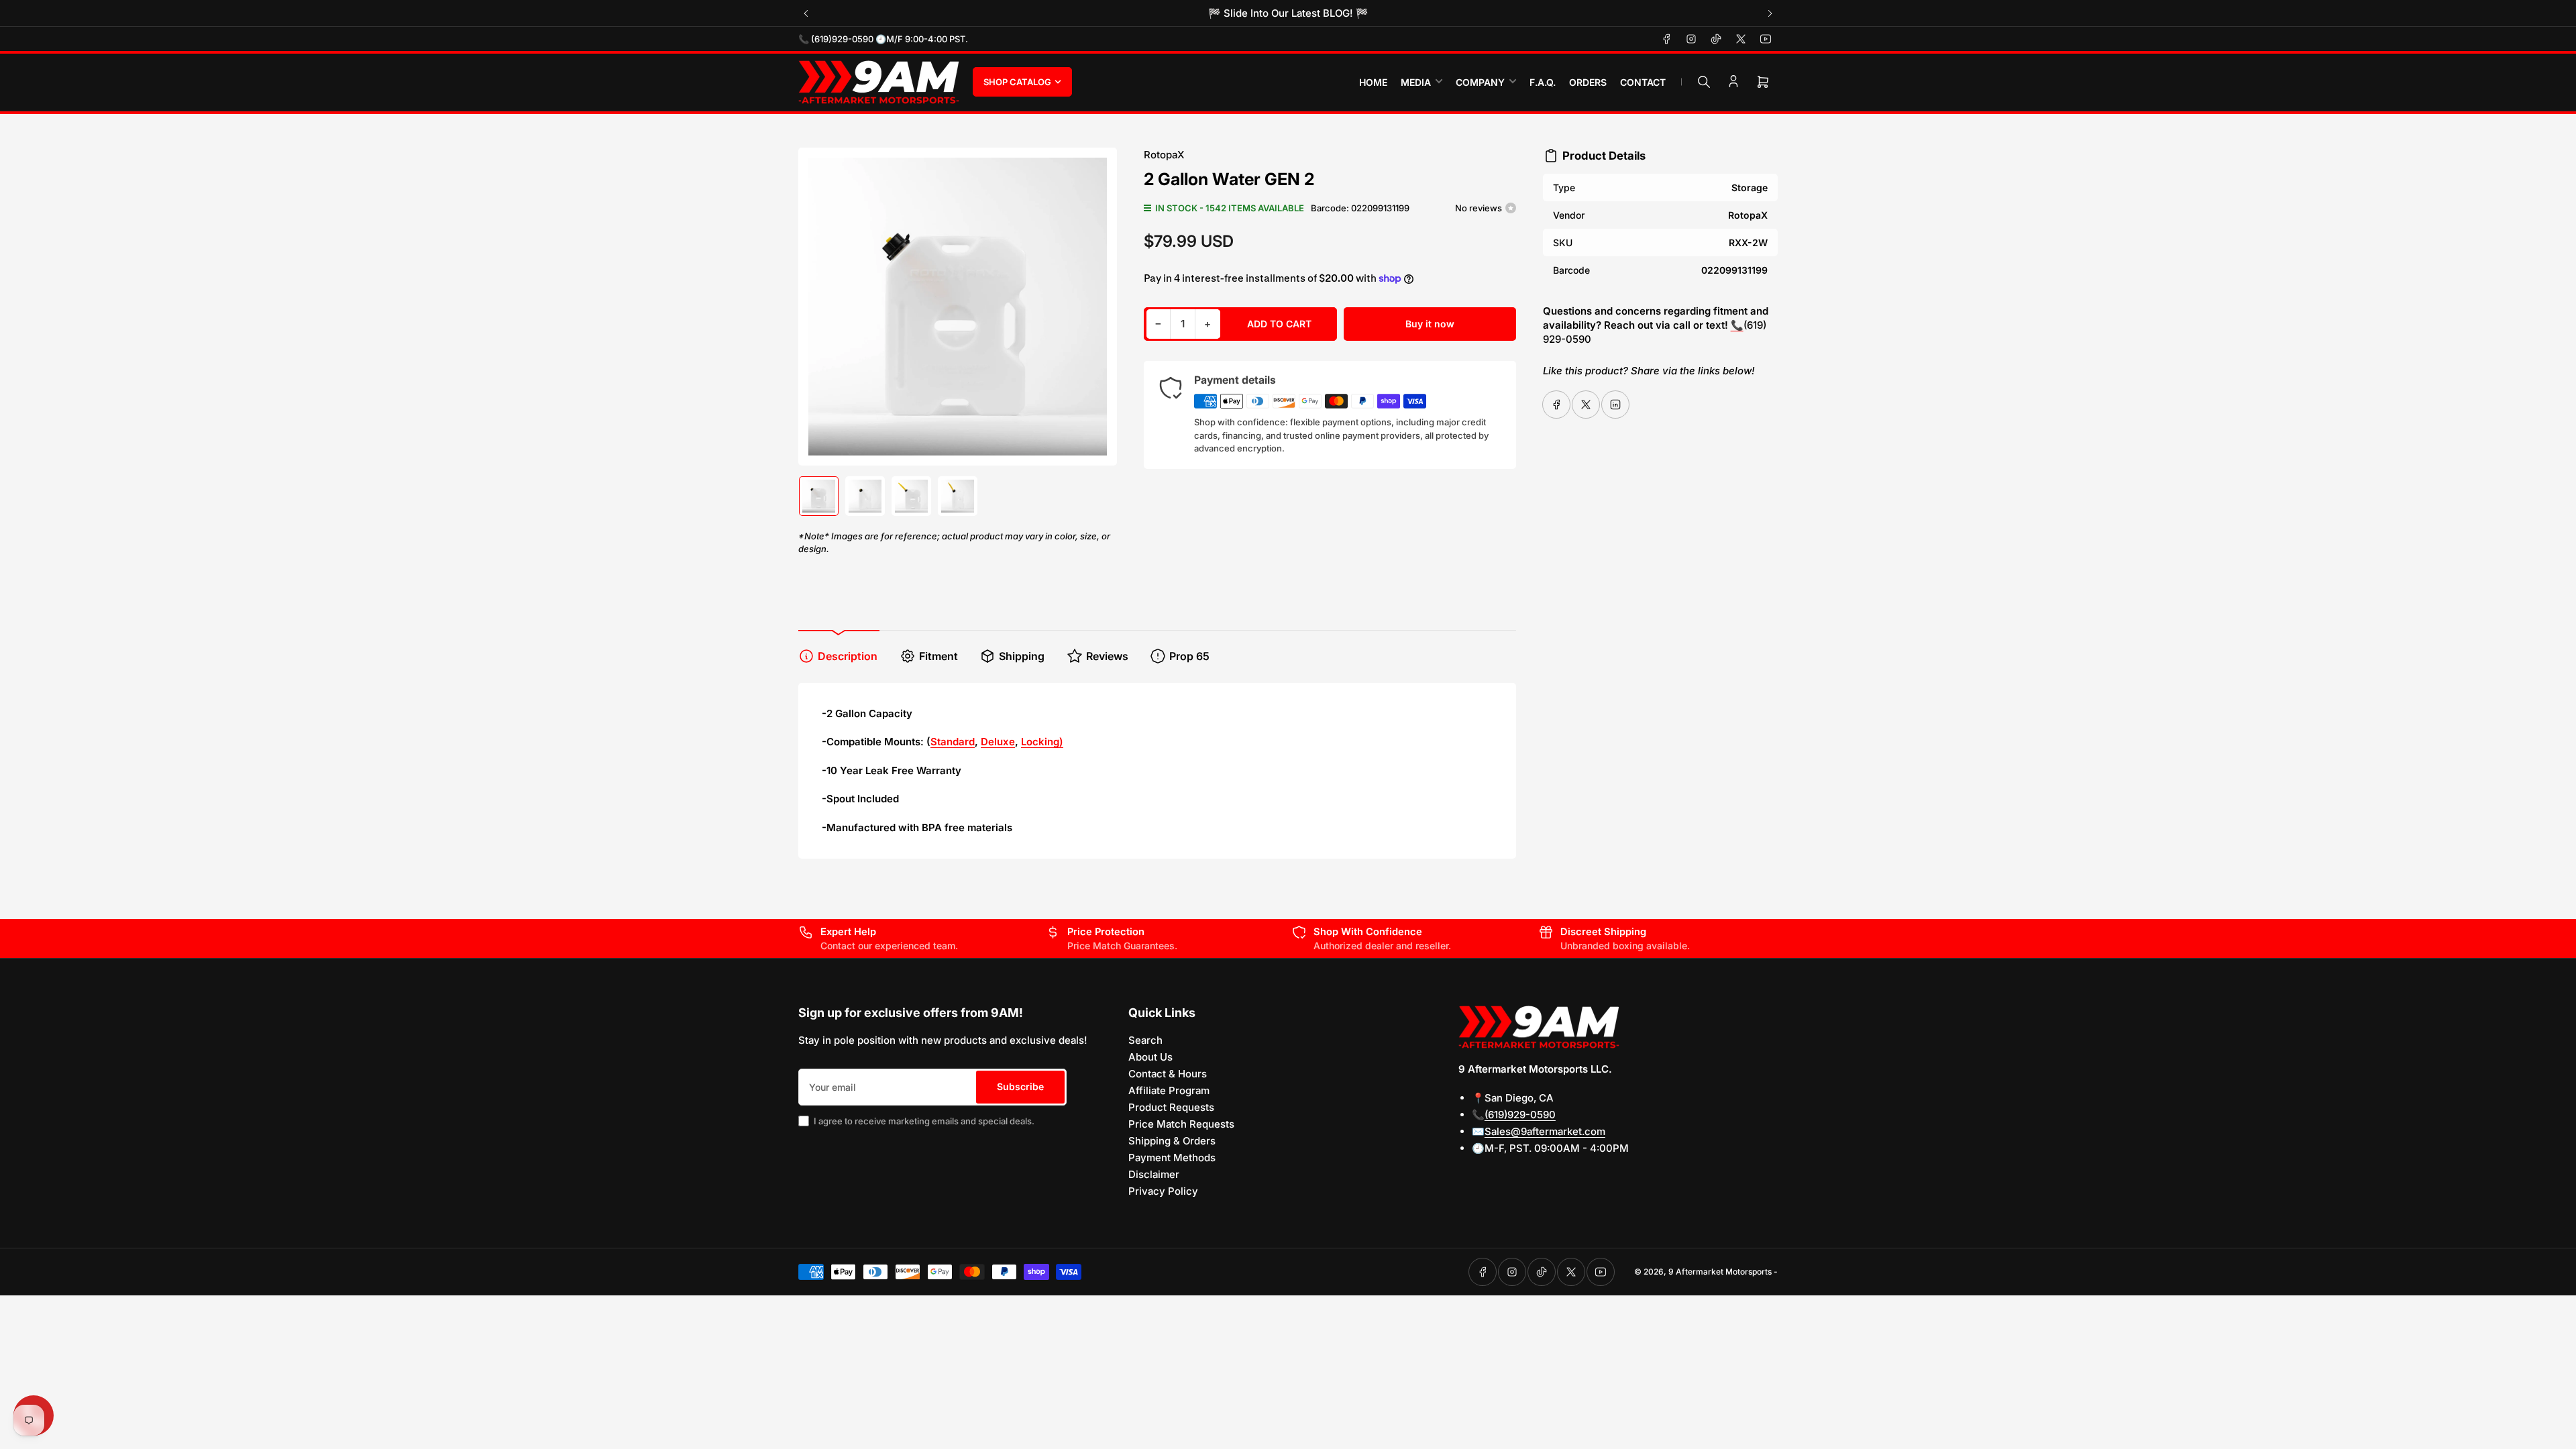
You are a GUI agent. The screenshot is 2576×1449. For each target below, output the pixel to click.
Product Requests (1171, 1107)
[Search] (1704, 82)
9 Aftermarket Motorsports (1720, 1272)
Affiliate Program (1169, 1090)
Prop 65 (1189, 656)
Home (1373, 82)
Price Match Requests (1181, 1124)
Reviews (1107, 656)
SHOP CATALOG (1017, 82)
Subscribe (1020, 1086)
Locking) (1042, 742)
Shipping (1022, 656)
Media (1416, 82)
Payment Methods (1172, 1158)
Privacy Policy (1163, 1191)
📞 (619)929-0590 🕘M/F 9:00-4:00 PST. (883, 39)
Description (848, 656)
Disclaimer (1154, 1174)
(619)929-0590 (1520, 1115)
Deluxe (998, 742)
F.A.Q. (1543, 82)
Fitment (938, 656)
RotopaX (1164, 155)
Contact (1643, 82)
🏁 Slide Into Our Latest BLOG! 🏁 (1288, 13)
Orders (1588, 82)
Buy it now (1430, 324)
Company (1480, 82)
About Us (1150, 1057)
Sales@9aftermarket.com (1545, 1131)
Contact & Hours (1168, 1074)
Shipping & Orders (1172, 1141)
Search (1145, 1040)
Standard (953, 742)
